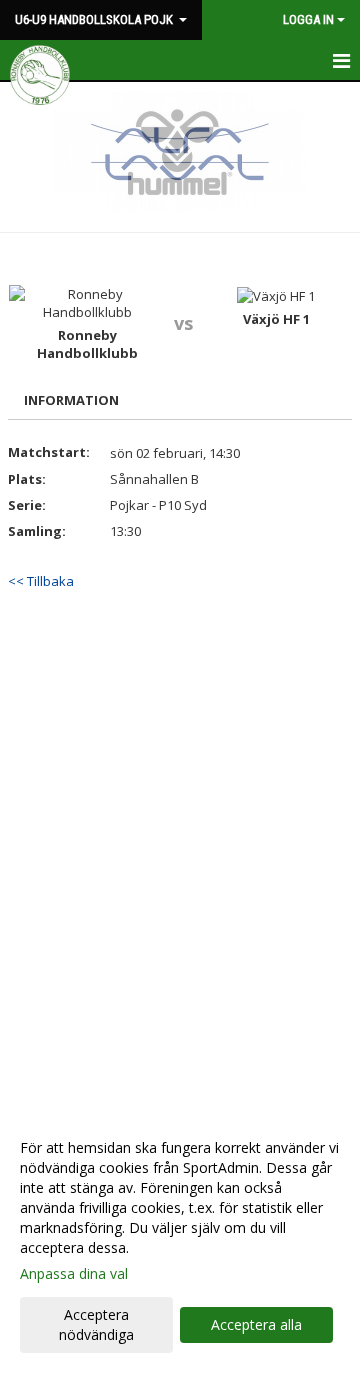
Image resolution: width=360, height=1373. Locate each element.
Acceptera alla (256, 1324)
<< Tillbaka (41, 581)
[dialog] (180, 1240)
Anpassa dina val (74, 1274)
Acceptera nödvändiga (96, 1324)
